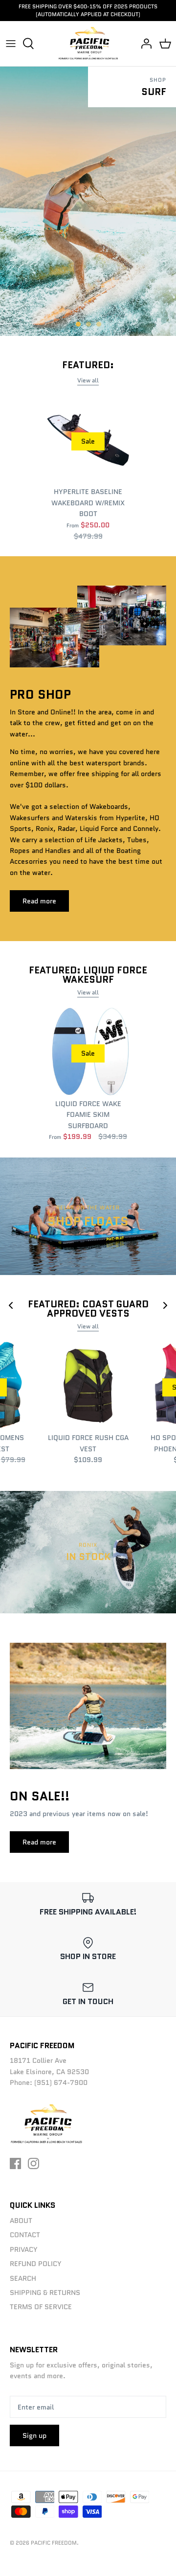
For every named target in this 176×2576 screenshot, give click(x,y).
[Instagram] (33, 2163)
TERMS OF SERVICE (41, 2307)
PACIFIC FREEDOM (54, 2543)
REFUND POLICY (36, 2264)
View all (88, 380)
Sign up (34, 2435)
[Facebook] (15, 2163)
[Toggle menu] (11, 44)
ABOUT (21, 2221)
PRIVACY (24, 2249)
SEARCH (23, 2278)
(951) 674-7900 (61, 2082)
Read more (39, 901)
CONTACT (25, 2235)
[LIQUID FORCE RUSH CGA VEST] (88, 1386)
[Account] (144, 44)
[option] (88, 201)
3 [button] (104, 320)
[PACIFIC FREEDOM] (88, 44)
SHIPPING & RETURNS (45, 2292)
